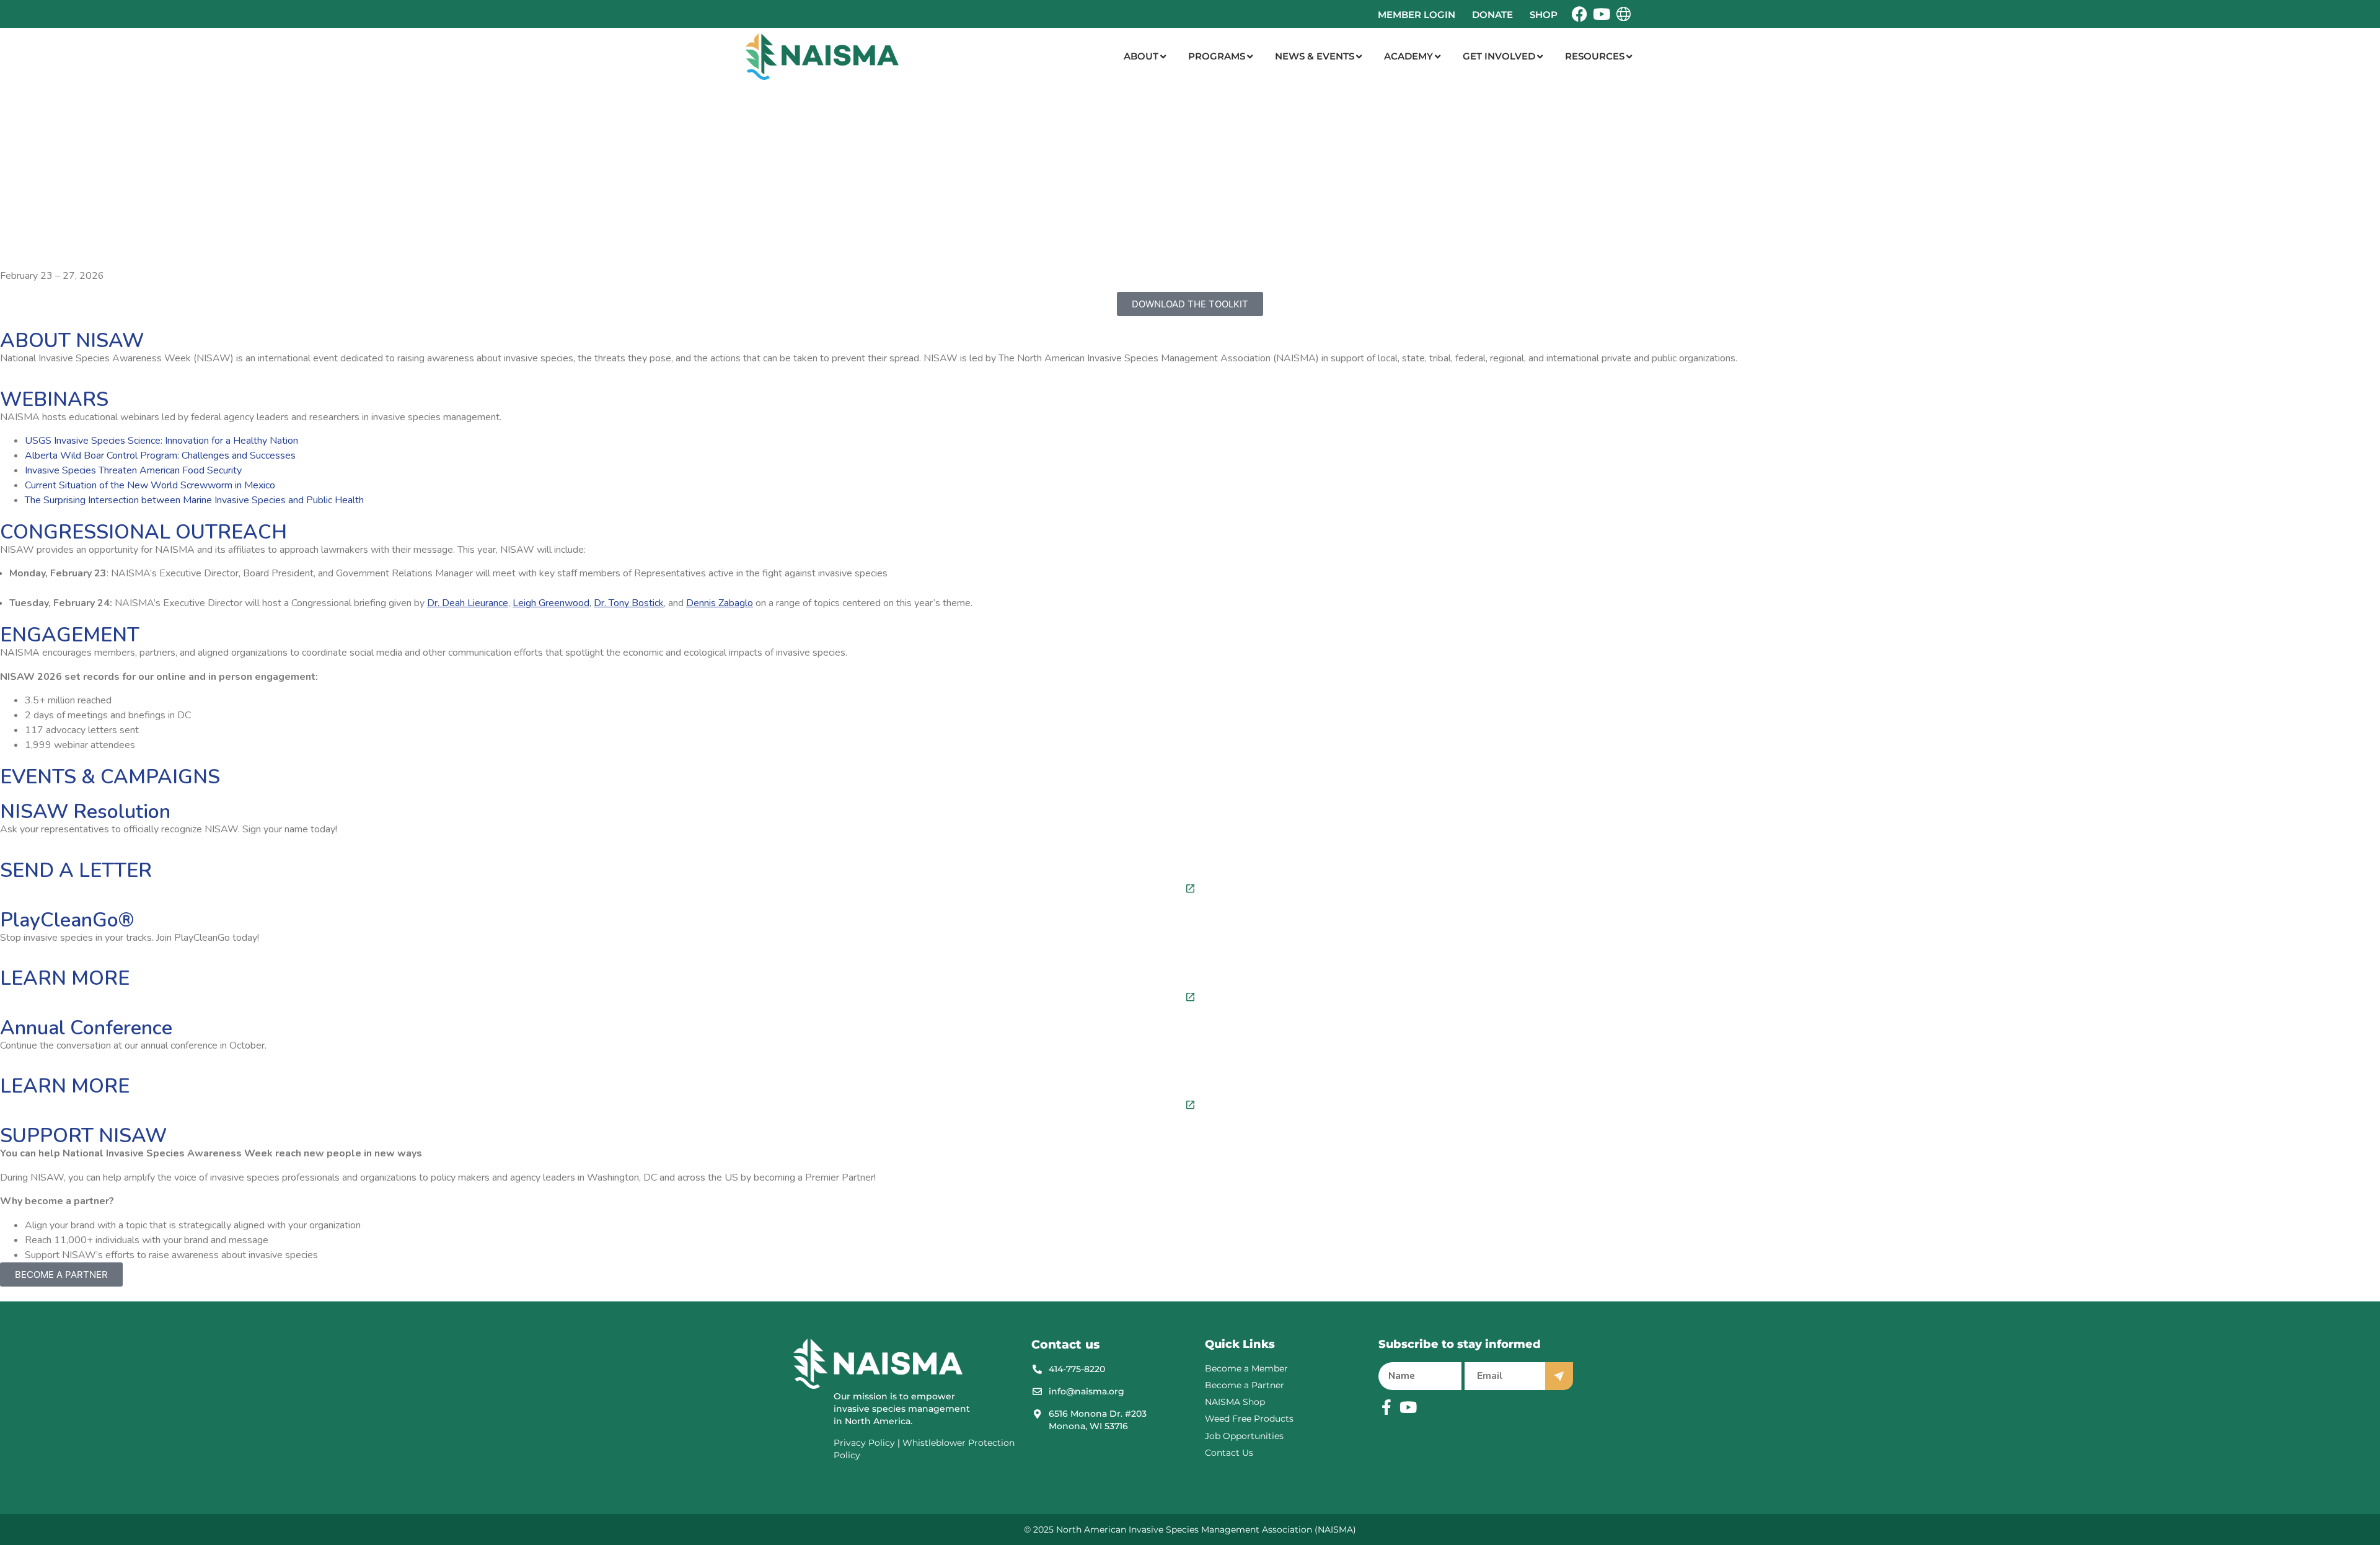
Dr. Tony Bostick (629, 603)
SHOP (1544, 15)
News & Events (1315, 56)
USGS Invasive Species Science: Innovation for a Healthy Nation (161, 441)
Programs (1217, 56)
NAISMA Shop (1235, 1402)
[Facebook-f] (1386, 1407)
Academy (1408, 56)
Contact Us (1229, 1453)
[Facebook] (1580, 14)
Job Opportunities (1244, 1436)
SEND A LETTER (76, 870)
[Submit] (1559, 1376)
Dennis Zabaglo (720, 603)
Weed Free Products (1249, 1419)
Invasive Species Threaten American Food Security (133, 470)
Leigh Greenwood (551, 603)
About (1141, 56)
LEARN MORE (65, 978)
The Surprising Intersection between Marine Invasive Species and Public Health (194, 500)
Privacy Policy (864, 1443)
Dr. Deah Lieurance (468, 603)
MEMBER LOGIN (1417, 15)
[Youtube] (1601, 14)
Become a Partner (1245, 1385)
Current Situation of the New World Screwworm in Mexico (150, 485)
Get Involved (1499, 56)
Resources (1595, 56)
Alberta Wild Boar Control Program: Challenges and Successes (160, 456)
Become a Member (1246, 1368)
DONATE (1492, 15)
